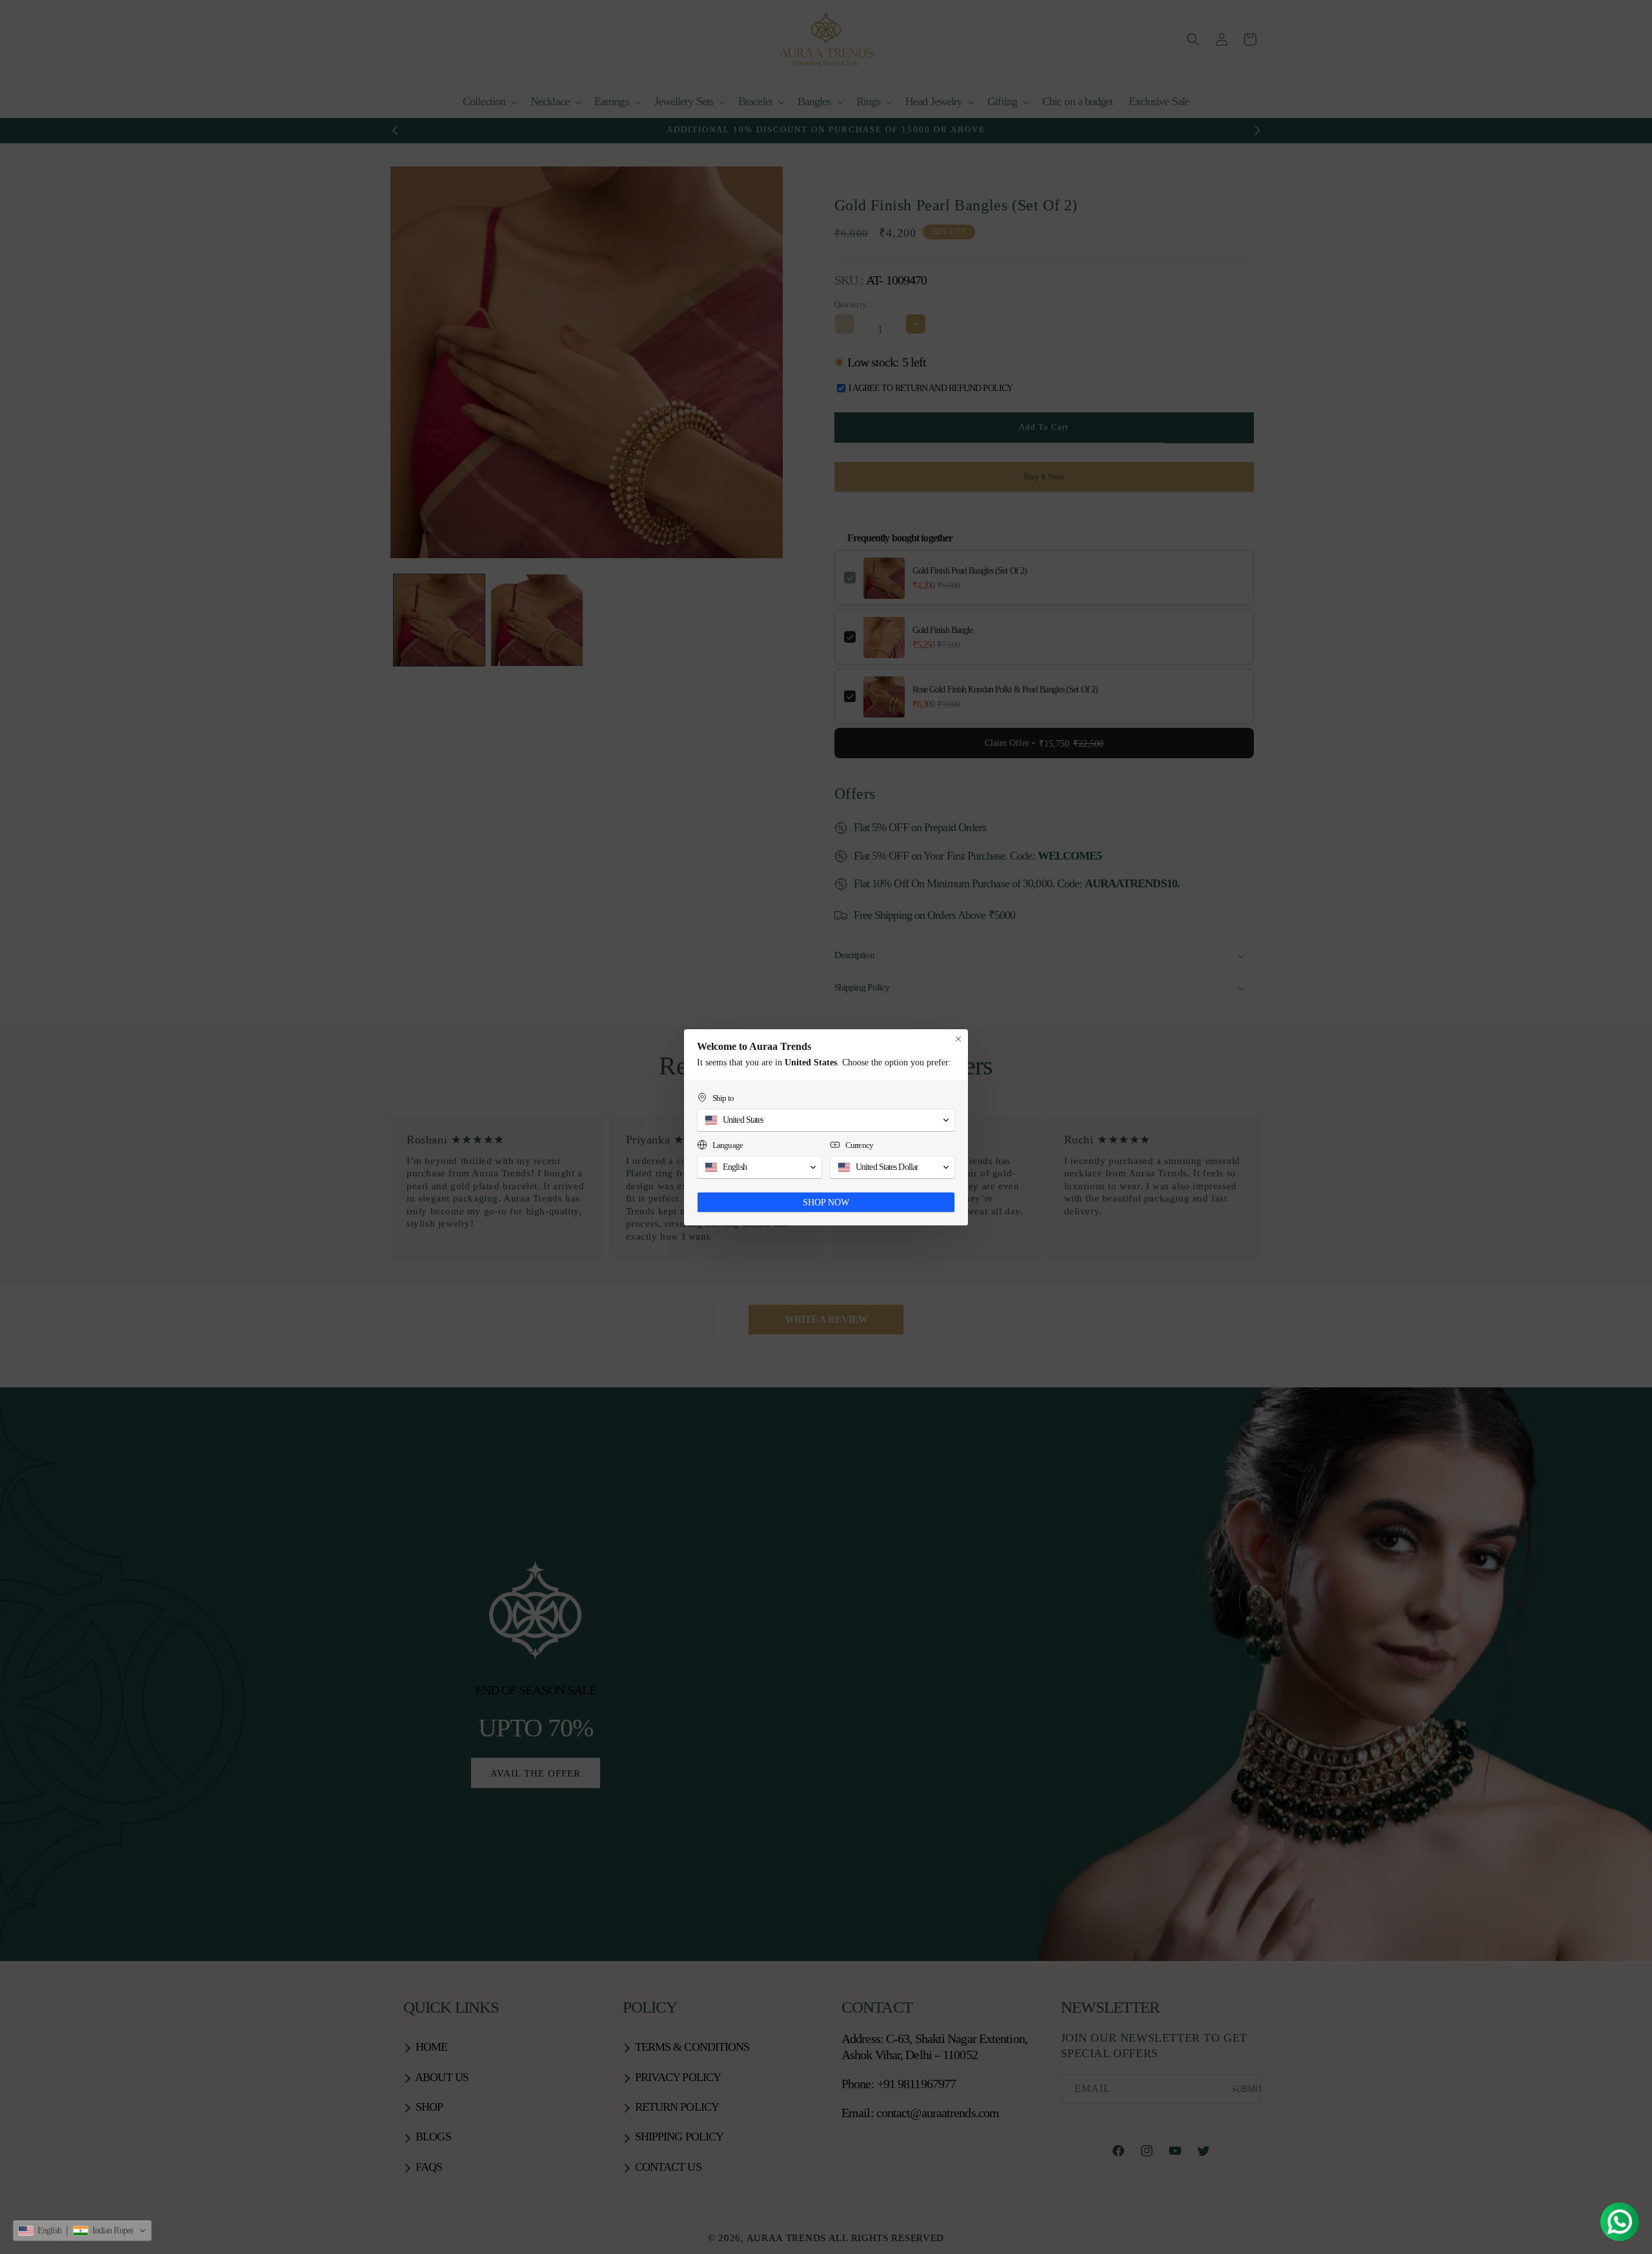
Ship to (723, 1098)
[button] (82, 2231)
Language (728, 1145)
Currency (859, 1145)
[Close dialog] (958, 1039)
